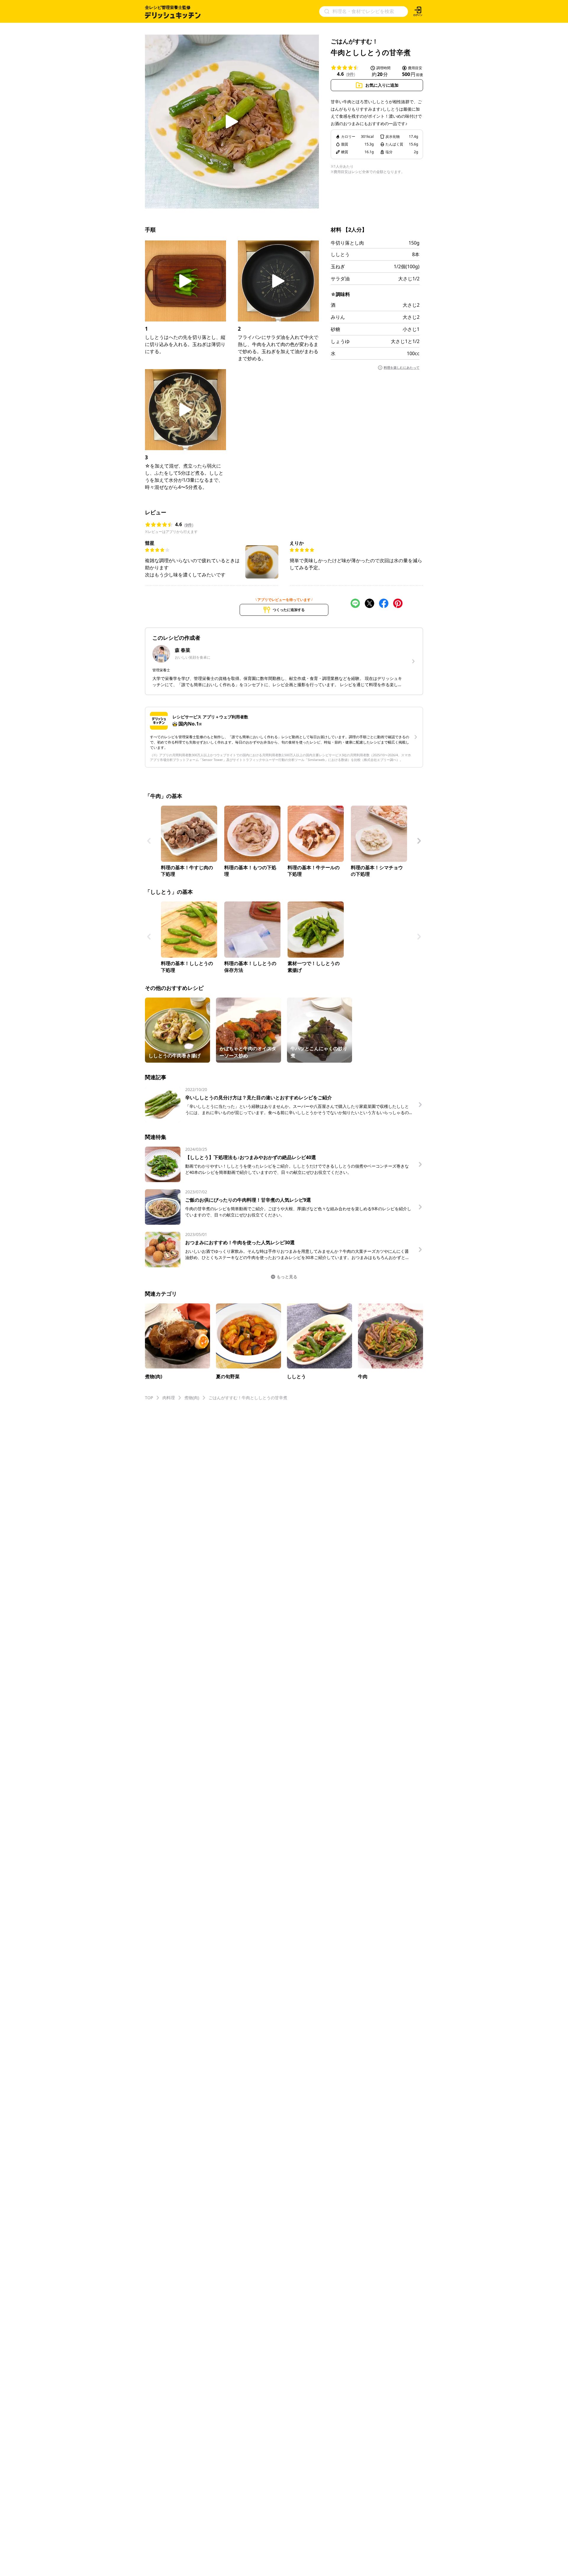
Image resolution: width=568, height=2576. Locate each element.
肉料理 (169, 1398)
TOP (149, 1398)
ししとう (340, 254)
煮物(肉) (192, 1398)
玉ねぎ (338, 266)
